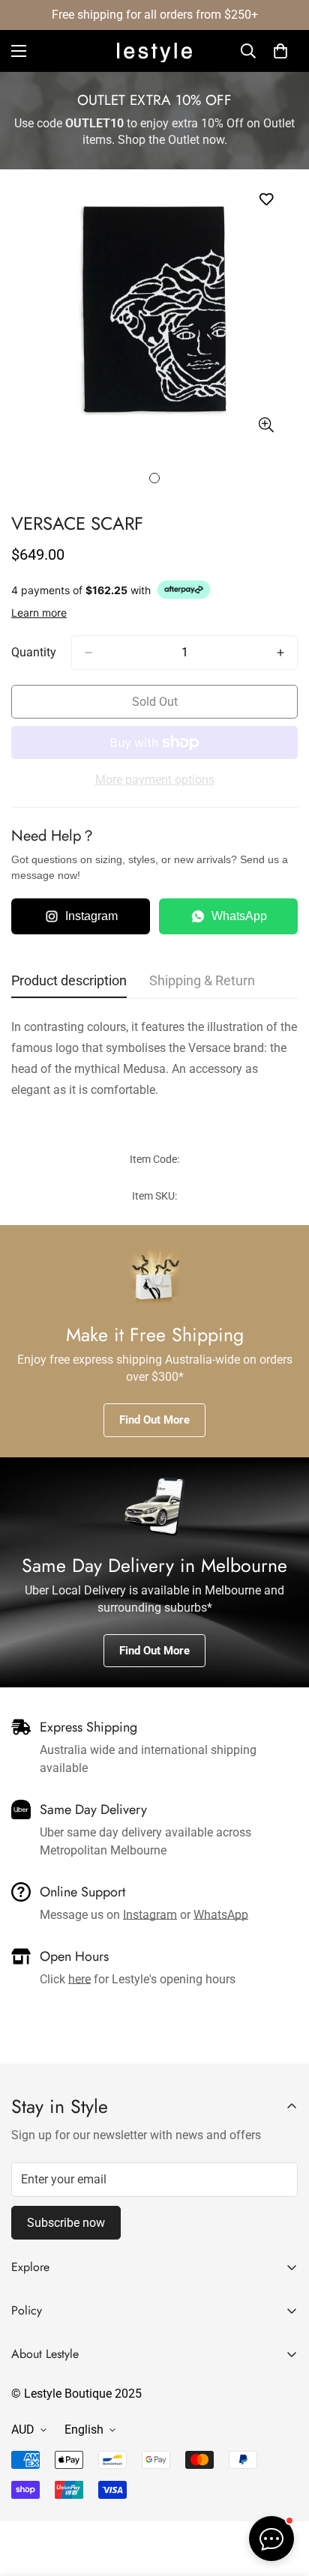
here (79, 1979)
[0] (280, 51)
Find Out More (154, 1420)
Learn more (39, 613)
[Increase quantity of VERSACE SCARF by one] (280, 653)
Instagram (91, 916)
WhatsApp (239, 916)
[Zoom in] (266, 425)
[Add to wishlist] (266, 200)
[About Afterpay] (184, 590)
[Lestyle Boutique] (154, 51)
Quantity (34, 652)
